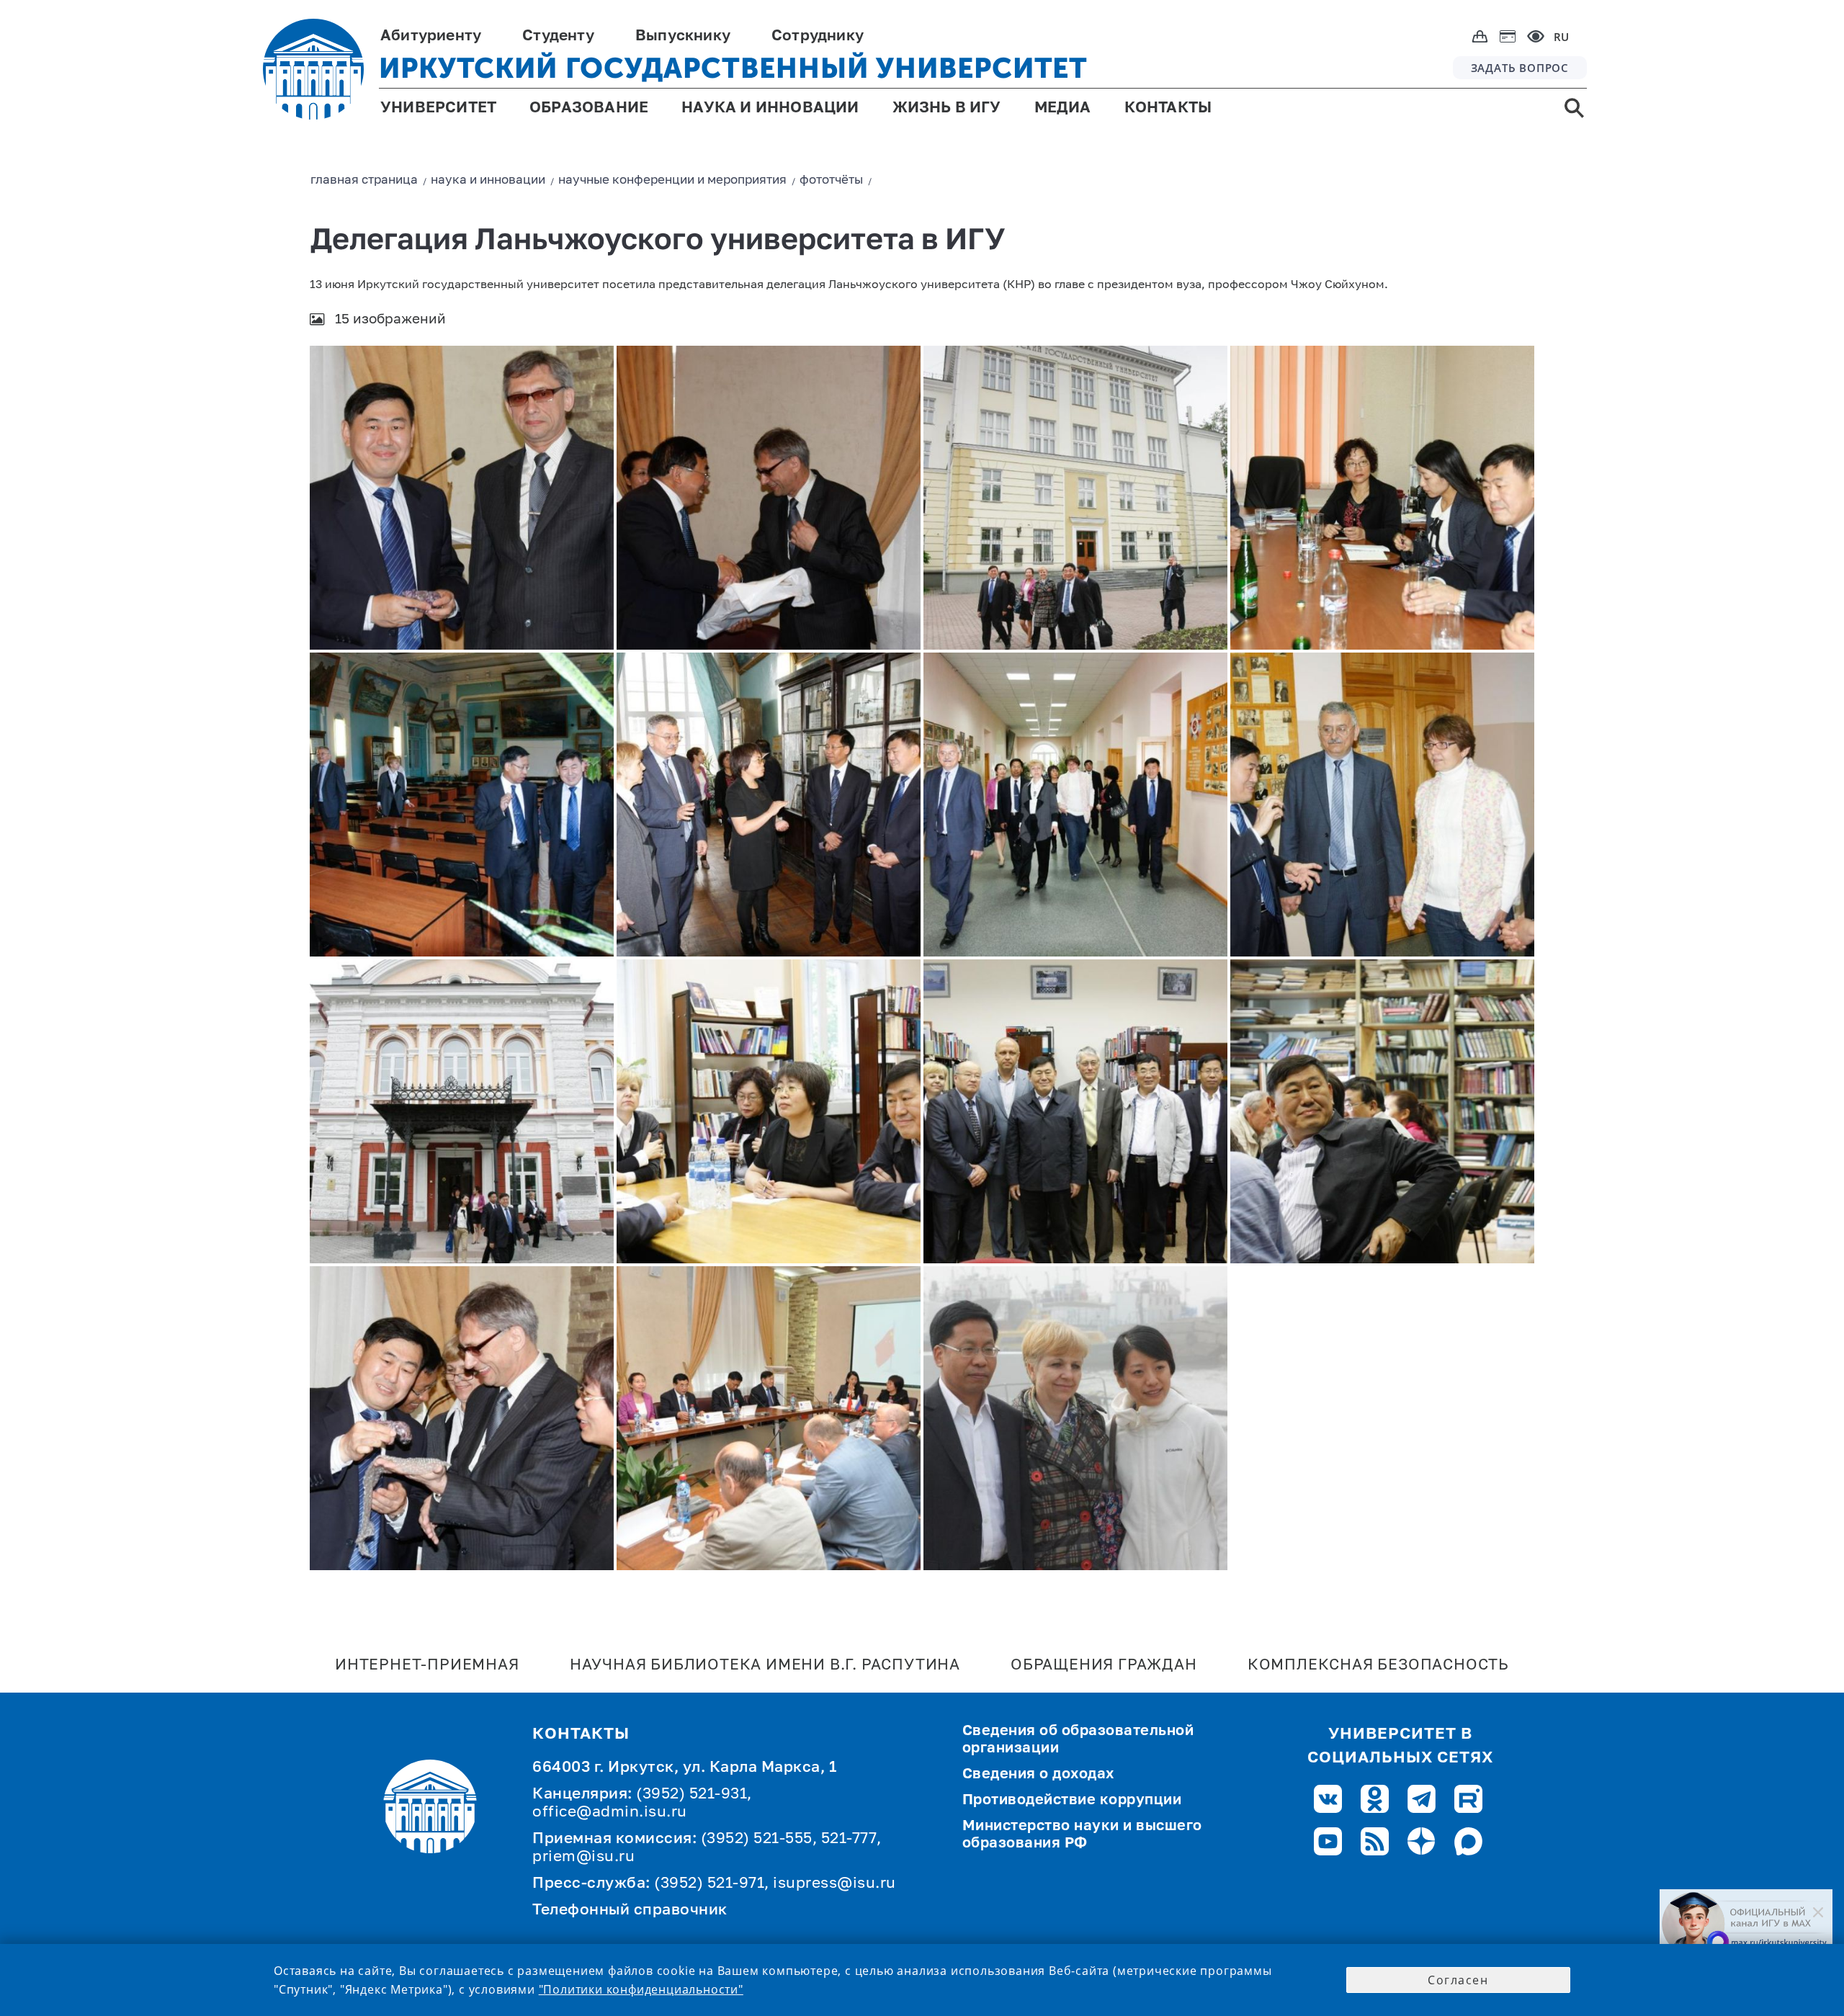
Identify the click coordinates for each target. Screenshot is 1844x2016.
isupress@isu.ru (834, 1884)
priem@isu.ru (583, 1857)
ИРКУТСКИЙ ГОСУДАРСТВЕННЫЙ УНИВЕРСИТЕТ (733, 68)
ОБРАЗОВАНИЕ (589, 108)
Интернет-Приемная (427, 1666)
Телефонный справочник (630, 1910)
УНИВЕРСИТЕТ (438, 108)
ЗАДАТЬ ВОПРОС (1520, 68)
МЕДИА (1063, 108)
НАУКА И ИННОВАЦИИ (770, 108)
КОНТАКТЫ (1168, 108)
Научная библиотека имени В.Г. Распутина (765, 1666)
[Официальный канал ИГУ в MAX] (1746, 1924)
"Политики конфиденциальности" (641, 1989)
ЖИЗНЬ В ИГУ (947, 108)
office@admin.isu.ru (610, 1813)
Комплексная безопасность (1378, 1666)
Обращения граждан (1104, 1666)
